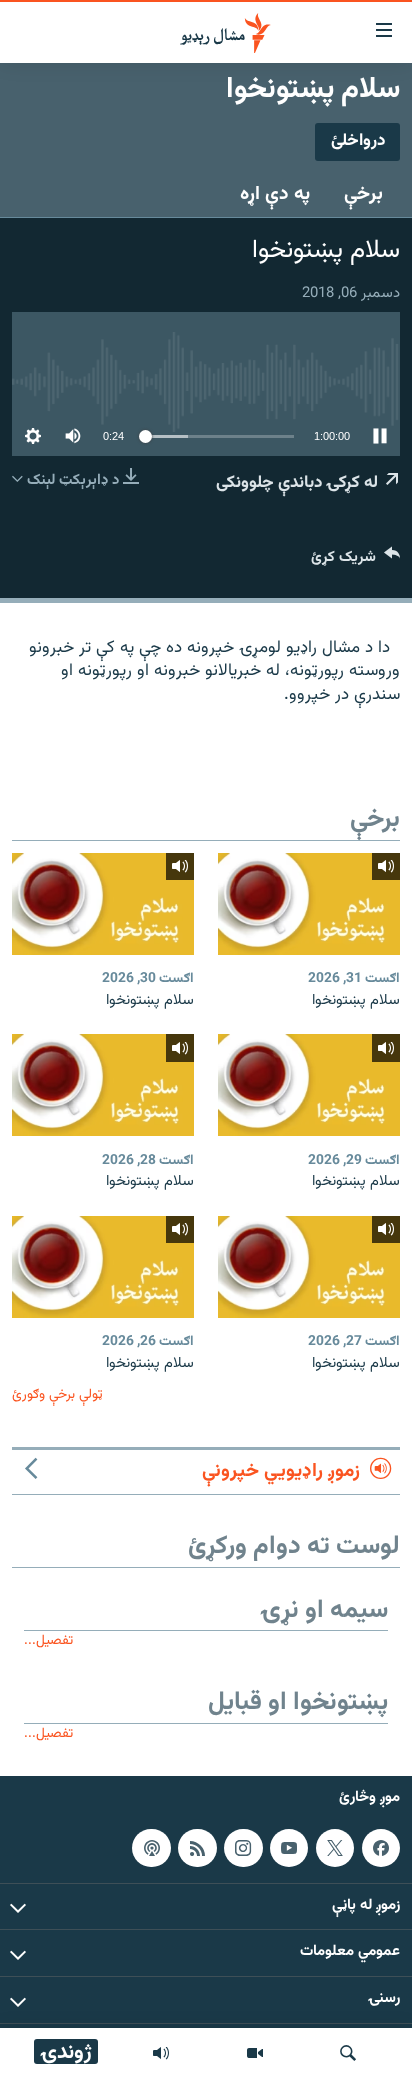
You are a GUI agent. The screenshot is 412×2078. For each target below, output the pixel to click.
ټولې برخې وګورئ (57, 1394)
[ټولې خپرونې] (161, 2053)
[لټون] (348, 2053)
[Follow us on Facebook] (381, 1848)
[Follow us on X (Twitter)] (335, 1848)
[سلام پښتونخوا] (309, 904)
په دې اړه (275, 194)
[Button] (355, 561)
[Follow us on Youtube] (289, 1848)
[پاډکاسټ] (151, 1848)
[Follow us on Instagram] (243, 1848)
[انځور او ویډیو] (255, 2053)
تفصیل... (48, 1640)
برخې (363, 194)
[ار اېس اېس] (197, 1848)
